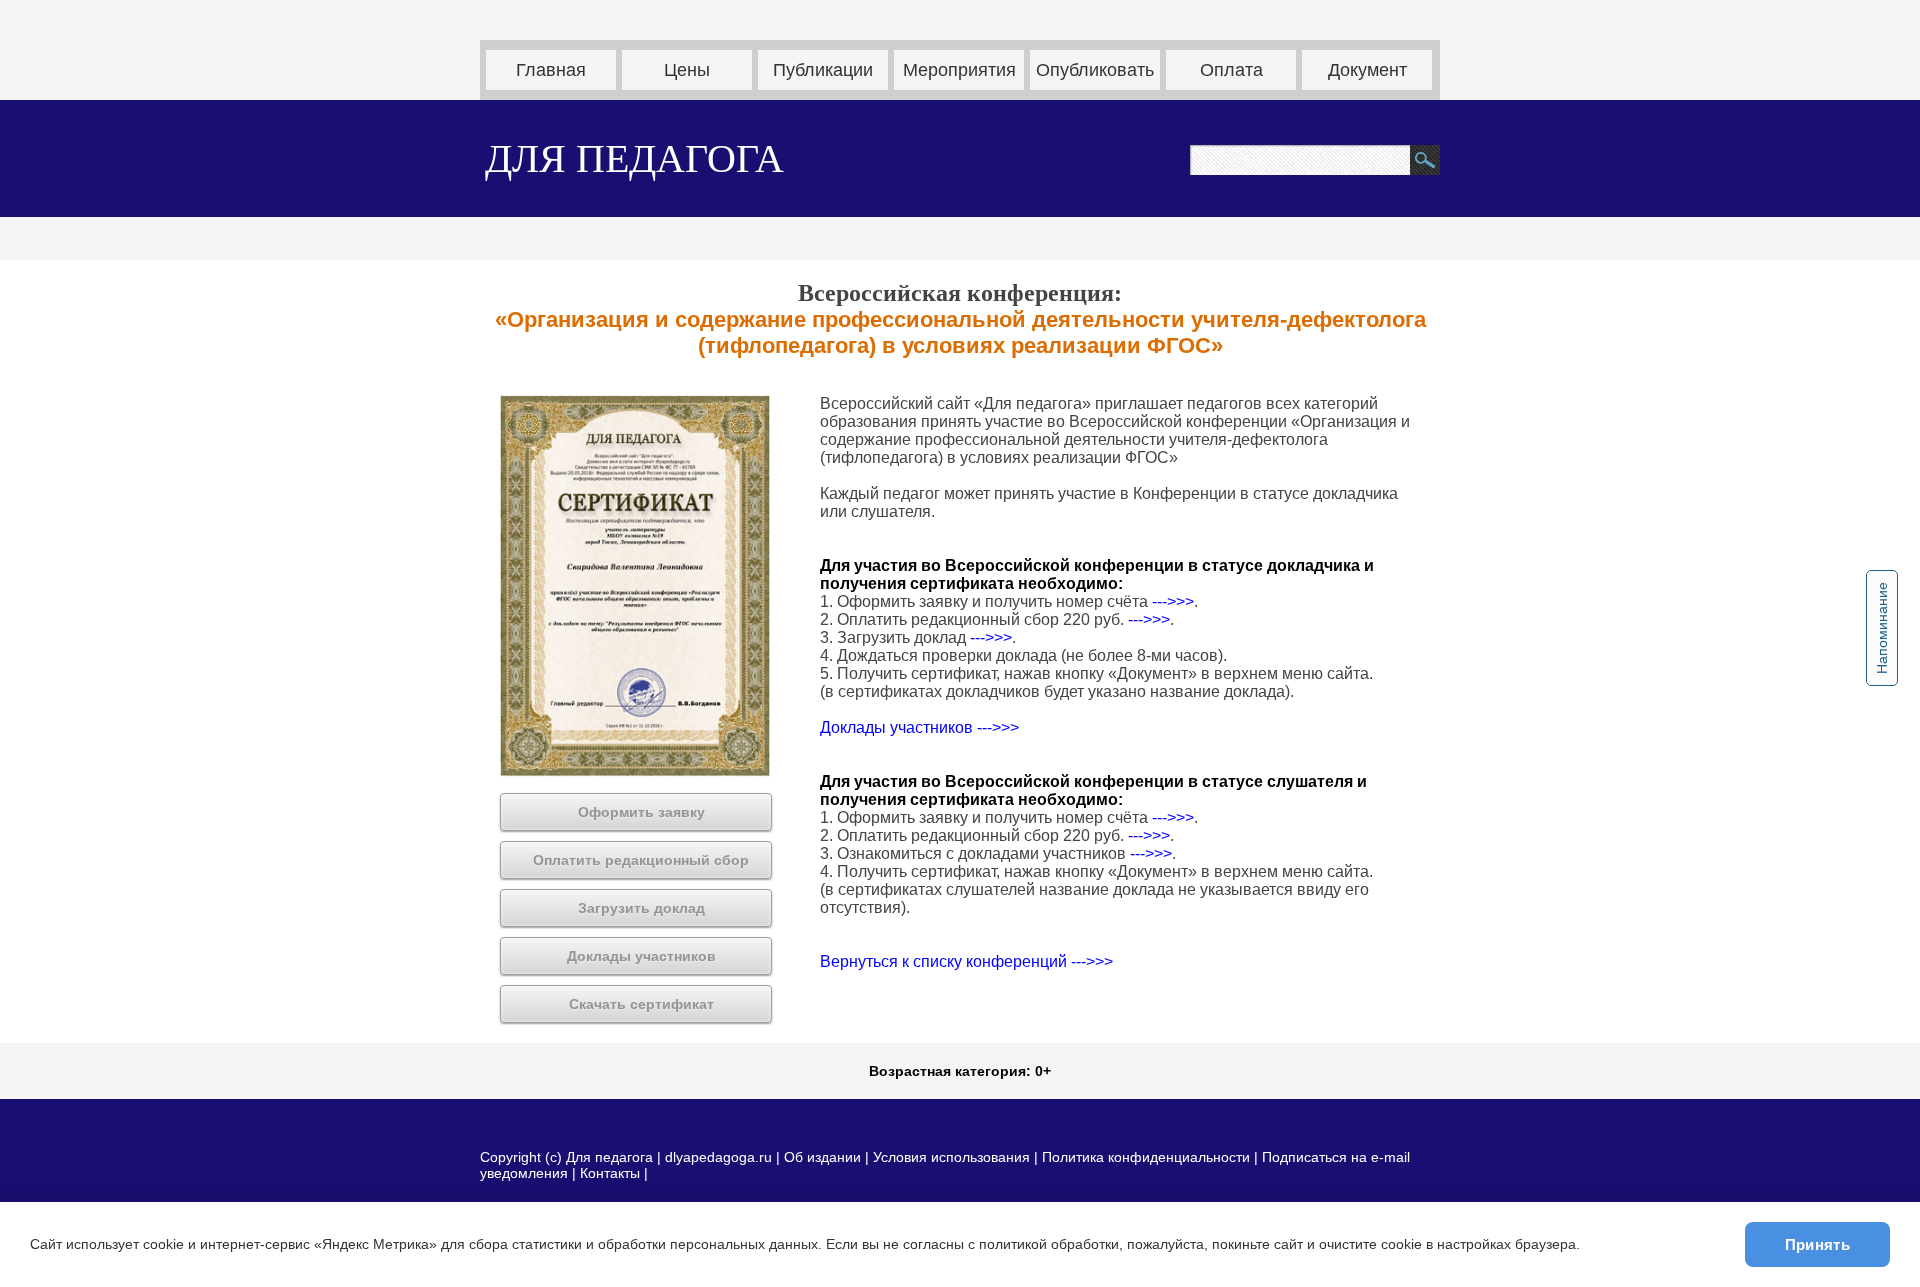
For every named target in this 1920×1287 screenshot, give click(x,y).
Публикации (823, 70)
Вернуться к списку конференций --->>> (966, 961)
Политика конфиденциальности (1146, 1157)
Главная (551, 70)
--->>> (1173, 601)
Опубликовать (1095, 70)
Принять (1817, 1244)
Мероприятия (959, 70)
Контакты (610, 1173)
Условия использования (951, 1157)
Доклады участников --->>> (919, 727)
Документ (1367, 70)
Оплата (1231, 70)
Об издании (822, 1157)
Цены (687, 70)
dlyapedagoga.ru (720, 1157)
